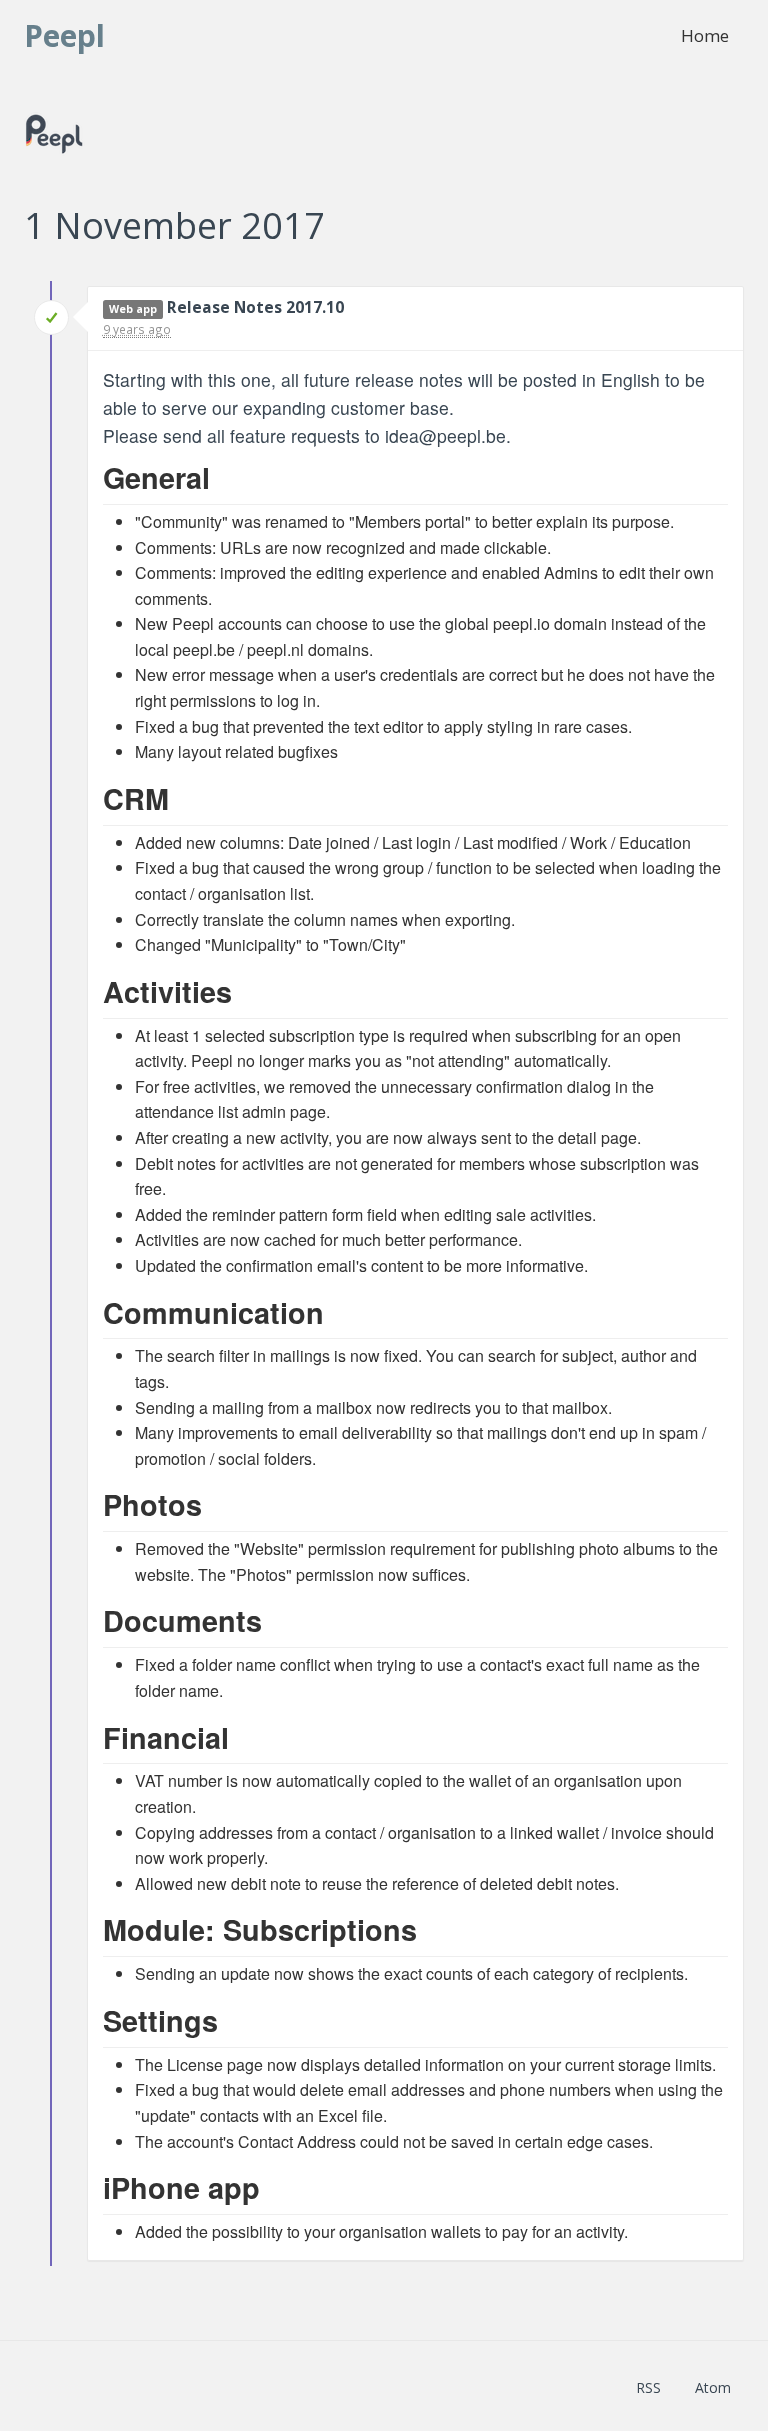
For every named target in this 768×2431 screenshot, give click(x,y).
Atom (713, 2387)
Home (705, 35)
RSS (648, 2387)
